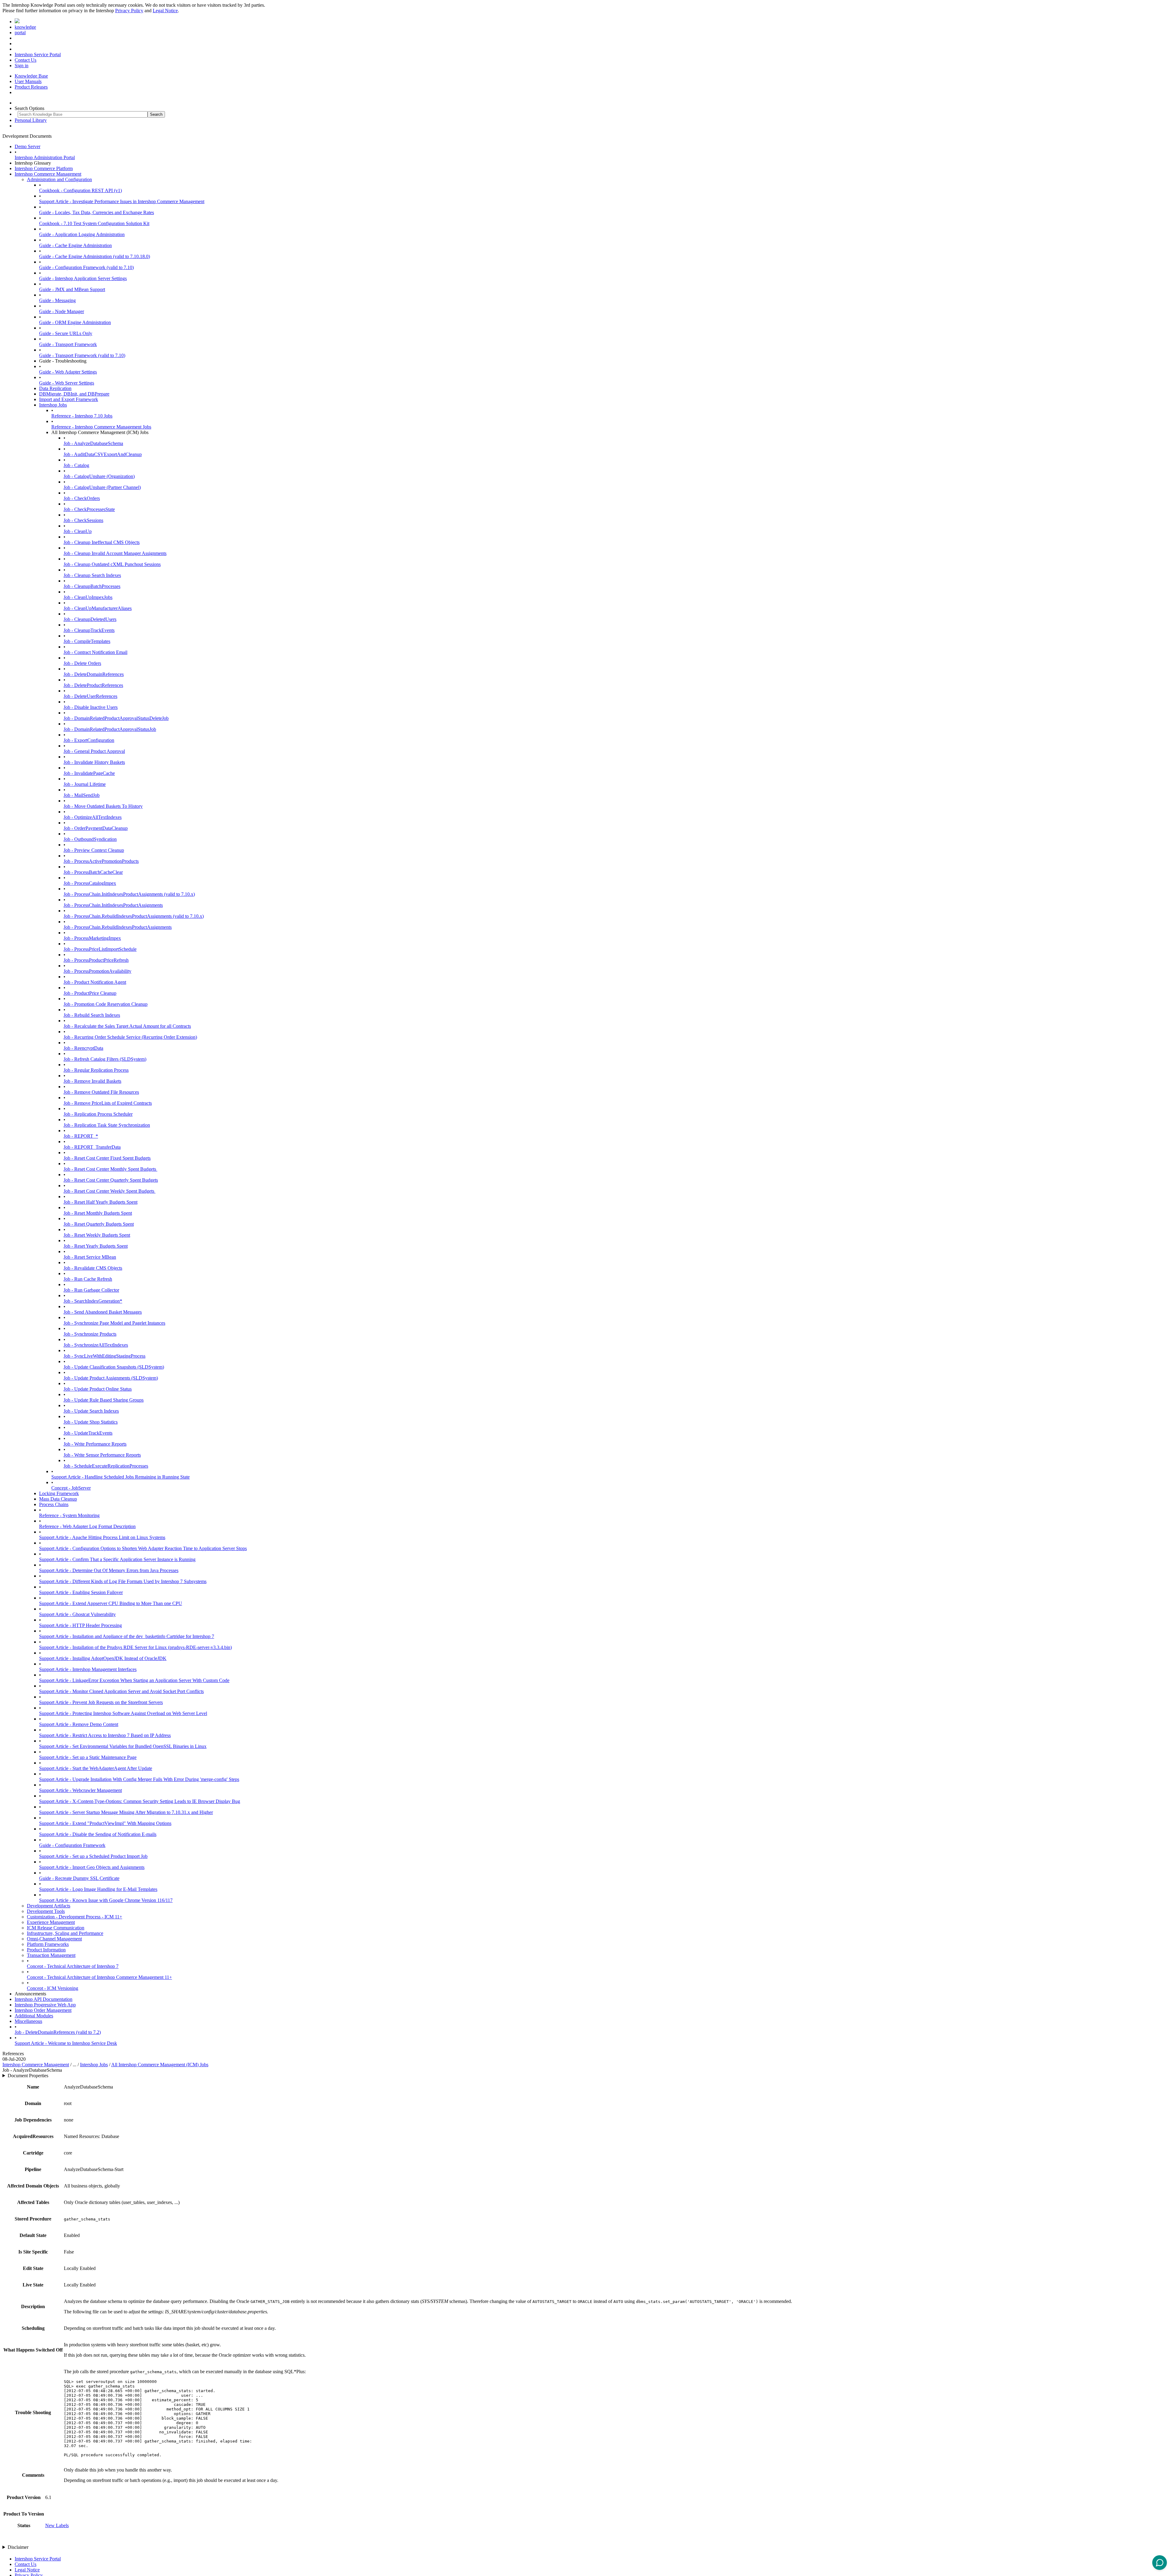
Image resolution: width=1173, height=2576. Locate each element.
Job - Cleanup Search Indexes (92, 575)
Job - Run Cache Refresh (88, 1279)
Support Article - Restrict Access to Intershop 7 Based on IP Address (105, 1735)
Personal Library (31, 120)
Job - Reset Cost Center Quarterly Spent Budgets (111, 1180)
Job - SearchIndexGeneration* (93, 1301)
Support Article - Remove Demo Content (79, 1724)
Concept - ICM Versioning (53, 1988)
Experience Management (51, 1922)
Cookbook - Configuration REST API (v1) (80, 190)
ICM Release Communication (56, 1928)
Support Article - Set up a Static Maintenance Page (88, 1757)
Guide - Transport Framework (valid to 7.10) (82, 355)
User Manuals (28, 81)
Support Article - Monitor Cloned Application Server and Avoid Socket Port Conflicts (121, 1691)
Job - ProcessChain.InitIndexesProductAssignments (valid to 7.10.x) (129, 894)
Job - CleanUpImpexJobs (88, 597)
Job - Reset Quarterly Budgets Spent (99, 1224)
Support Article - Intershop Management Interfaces (88, 1669)
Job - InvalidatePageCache (89, 773)
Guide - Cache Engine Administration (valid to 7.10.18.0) (95, 256)
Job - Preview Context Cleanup (94, 850)
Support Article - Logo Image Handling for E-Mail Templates (98, 1889)
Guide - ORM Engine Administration (75, 322)
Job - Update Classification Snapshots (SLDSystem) (114, 1367)
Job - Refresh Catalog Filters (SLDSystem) (105, 1059)
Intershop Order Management (43, 2010)
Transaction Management (51, 1955)
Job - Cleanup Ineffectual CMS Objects (102, 542)
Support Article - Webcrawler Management (80, 1790)
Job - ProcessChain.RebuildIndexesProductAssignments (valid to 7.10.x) (134, 916)
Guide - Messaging (57, 300)
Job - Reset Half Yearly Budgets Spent (100, 1202)
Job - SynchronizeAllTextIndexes (96, 1345)
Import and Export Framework (69, 399)
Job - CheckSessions (83, 520)
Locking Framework (59, 1493)
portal (20, 33)
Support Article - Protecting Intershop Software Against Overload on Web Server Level (123, 1713)
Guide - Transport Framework (68, 344)
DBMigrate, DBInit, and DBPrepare (74, 394)
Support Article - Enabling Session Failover (81, 1592)
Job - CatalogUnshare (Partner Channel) (102, 487)
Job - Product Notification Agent (95, 982)
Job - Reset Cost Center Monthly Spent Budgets (110, 1169)
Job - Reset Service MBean (90, 1257)
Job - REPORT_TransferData (92, 1147)
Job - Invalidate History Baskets (94, 762)
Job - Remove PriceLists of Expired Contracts (108, 1103)
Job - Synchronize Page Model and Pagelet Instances (114, 1323)
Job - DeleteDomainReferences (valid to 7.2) (58, 2032)
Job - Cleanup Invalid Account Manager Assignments (115, 553)
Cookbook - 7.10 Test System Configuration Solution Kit (94, 223)
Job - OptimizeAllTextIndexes (93, 817)
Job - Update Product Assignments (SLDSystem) (111, 1378)
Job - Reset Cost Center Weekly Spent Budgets (110, 1191)
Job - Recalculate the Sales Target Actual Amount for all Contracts (127, 1026)
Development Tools (46, 1911)
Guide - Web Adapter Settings (68, 372)
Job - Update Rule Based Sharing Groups (104, 1400)
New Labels (57, 2525)
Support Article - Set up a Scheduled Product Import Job (93, 1856)
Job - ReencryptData (83, 1048)
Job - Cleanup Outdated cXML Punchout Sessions (112, 564)
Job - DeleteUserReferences (90, 696)
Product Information (46, 1950)
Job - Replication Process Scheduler (98, 1114)
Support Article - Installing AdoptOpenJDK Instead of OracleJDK (103, 1658)
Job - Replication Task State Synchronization (107, 1125)
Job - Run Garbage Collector (91, 1290)
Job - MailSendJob (82, 795)
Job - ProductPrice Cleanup (90, 993)
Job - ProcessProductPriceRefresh (96, 960)
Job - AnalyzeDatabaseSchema (93, 443)
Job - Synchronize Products (90, 1334)
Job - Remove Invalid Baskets (92, 1081)
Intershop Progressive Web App (45, 2005)
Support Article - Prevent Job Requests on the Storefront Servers (101, 1702)
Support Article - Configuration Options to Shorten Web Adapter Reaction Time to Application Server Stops (143, 1548)
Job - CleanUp (78, 531)
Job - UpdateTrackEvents (88, 1433)
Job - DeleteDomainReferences (94, 674)
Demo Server (27, 146)
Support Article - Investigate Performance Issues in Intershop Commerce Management (122, 201)
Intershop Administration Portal (45, 157)
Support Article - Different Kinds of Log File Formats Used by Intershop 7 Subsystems (123, 1581)
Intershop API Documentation (44, 1999)
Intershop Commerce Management (48, 174)
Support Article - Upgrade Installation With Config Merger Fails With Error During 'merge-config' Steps (139, 1779)
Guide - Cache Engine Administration (75, 245)
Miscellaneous (28, 2021)
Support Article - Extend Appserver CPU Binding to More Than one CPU (111, 1603)
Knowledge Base (31, 76)
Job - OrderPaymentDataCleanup (96, 828)
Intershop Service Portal (38, 55)
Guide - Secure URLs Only (66, 333)
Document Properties (28, 2076)
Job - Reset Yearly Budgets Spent (96, 1246)
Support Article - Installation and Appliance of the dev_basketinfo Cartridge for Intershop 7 (127, 1636)
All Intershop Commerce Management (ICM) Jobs (160, 2065)
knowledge (25, 27)
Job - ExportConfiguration (89, 740)
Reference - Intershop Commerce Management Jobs (101, 427)
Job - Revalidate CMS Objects (93, 1268)
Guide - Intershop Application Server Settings (83, 278)
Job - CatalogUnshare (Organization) (99, 476)
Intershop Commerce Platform (44, 168)
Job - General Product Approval (94, 751)
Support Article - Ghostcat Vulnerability (77, 1614)
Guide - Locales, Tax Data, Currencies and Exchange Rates (97, 212)
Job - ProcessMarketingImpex (92, 938)
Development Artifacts (49, 1906)
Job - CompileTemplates (87, 641)
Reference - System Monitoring (69, 1515)
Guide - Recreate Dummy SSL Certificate (79, 1878)
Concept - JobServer (71, 1488)
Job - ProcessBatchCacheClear (93, 872)
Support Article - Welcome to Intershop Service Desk (66, 2043)
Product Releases (31, 87)
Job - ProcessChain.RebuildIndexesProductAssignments (118, 927)
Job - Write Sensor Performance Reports (102, 1455)
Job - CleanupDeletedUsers (90, 619)
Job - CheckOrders (82, 498)
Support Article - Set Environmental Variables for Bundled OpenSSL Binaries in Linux (123, 1746)
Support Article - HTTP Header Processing (80, 1625)
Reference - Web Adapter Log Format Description (87, 1526)
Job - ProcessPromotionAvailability (97, 971)
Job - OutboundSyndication (90, 839)
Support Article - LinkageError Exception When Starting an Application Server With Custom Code (134, 1680)
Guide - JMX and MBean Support (72, 289)
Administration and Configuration (59, 179)
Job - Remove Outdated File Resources (101, 1092)
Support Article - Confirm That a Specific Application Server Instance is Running (117, 1559)
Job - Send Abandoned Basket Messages (103, 1312)
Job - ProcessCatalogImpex (90, 883)
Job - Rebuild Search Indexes (92, 1015)
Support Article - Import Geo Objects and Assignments (92, 1867)
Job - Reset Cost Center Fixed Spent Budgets (107, 1158)
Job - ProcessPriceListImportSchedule (100, 949)
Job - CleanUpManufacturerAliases (98, 608)
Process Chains (54, 1504)
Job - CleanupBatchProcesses (92, 586)
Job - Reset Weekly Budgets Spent (97, 1235)
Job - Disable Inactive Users (91, 707)
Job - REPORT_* (81, 1136)
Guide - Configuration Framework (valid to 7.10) (86, 267)
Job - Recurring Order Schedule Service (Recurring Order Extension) (130, 1037)
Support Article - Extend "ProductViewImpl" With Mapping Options (105, 1823)
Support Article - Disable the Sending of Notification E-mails (98, 1834)
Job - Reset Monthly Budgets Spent (98, 1213)
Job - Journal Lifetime (85, 784)
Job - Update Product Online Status (98, 1389)
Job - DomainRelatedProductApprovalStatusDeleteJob (116, 718)
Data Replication (55, 388)
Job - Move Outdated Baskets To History (103, 806)
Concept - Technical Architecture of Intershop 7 (73, 1966)
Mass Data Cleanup (58, 1499)
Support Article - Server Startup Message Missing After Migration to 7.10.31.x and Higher (126, 1812)
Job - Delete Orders (82, 663)
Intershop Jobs (53, 405)
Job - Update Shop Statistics (91, 1422)
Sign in (22, 66)
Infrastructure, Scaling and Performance (65, 1933)
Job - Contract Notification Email (95, 652)
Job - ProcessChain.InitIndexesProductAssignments (113, 905)
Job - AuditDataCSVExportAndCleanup (103, 454)
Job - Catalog (76, 465)
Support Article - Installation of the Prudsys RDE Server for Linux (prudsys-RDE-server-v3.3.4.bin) (135, 1647)
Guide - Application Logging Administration (82, 234)
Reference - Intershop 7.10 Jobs (82, 416)
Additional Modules (34, 2016)
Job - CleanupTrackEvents (89, 630)
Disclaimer (18, 2547)
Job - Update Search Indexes (91, 1411)
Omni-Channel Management (54, 1939)
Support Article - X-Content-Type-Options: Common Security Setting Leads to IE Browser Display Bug (140, 1801)
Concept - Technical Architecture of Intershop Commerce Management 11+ (99, 1977)
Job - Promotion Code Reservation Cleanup (106, 1004)
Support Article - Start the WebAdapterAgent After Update (96, 1768)
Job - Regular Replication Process (96, 1070)
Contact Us (26, 60)
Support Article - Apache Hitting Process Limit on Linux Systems (102, 1537)
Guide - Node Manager (62, 311)
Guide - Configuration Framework (72, 1845)
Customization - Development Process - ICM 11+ (75, 1917)
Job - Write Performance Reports (95, 1444)
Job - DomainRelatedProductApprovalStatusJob (110, 729)
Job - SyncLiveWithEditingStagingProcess (104, 1356)
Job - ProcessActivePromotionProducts (101, 861)
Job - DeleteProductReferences (93, 685)
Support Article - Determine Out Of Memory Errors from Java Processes (109, 1570)
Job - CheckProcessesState (89, 509)
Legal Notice (165, 11)
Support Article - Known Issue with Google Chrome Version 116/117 (106, 1900)
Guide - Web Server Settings (67, 383)
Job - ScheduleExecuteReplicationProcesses (106, 1466)
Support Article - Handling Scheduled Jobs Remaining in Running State (121, 1477)
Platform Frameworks (48, 1944)
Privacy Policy (129, 11)
